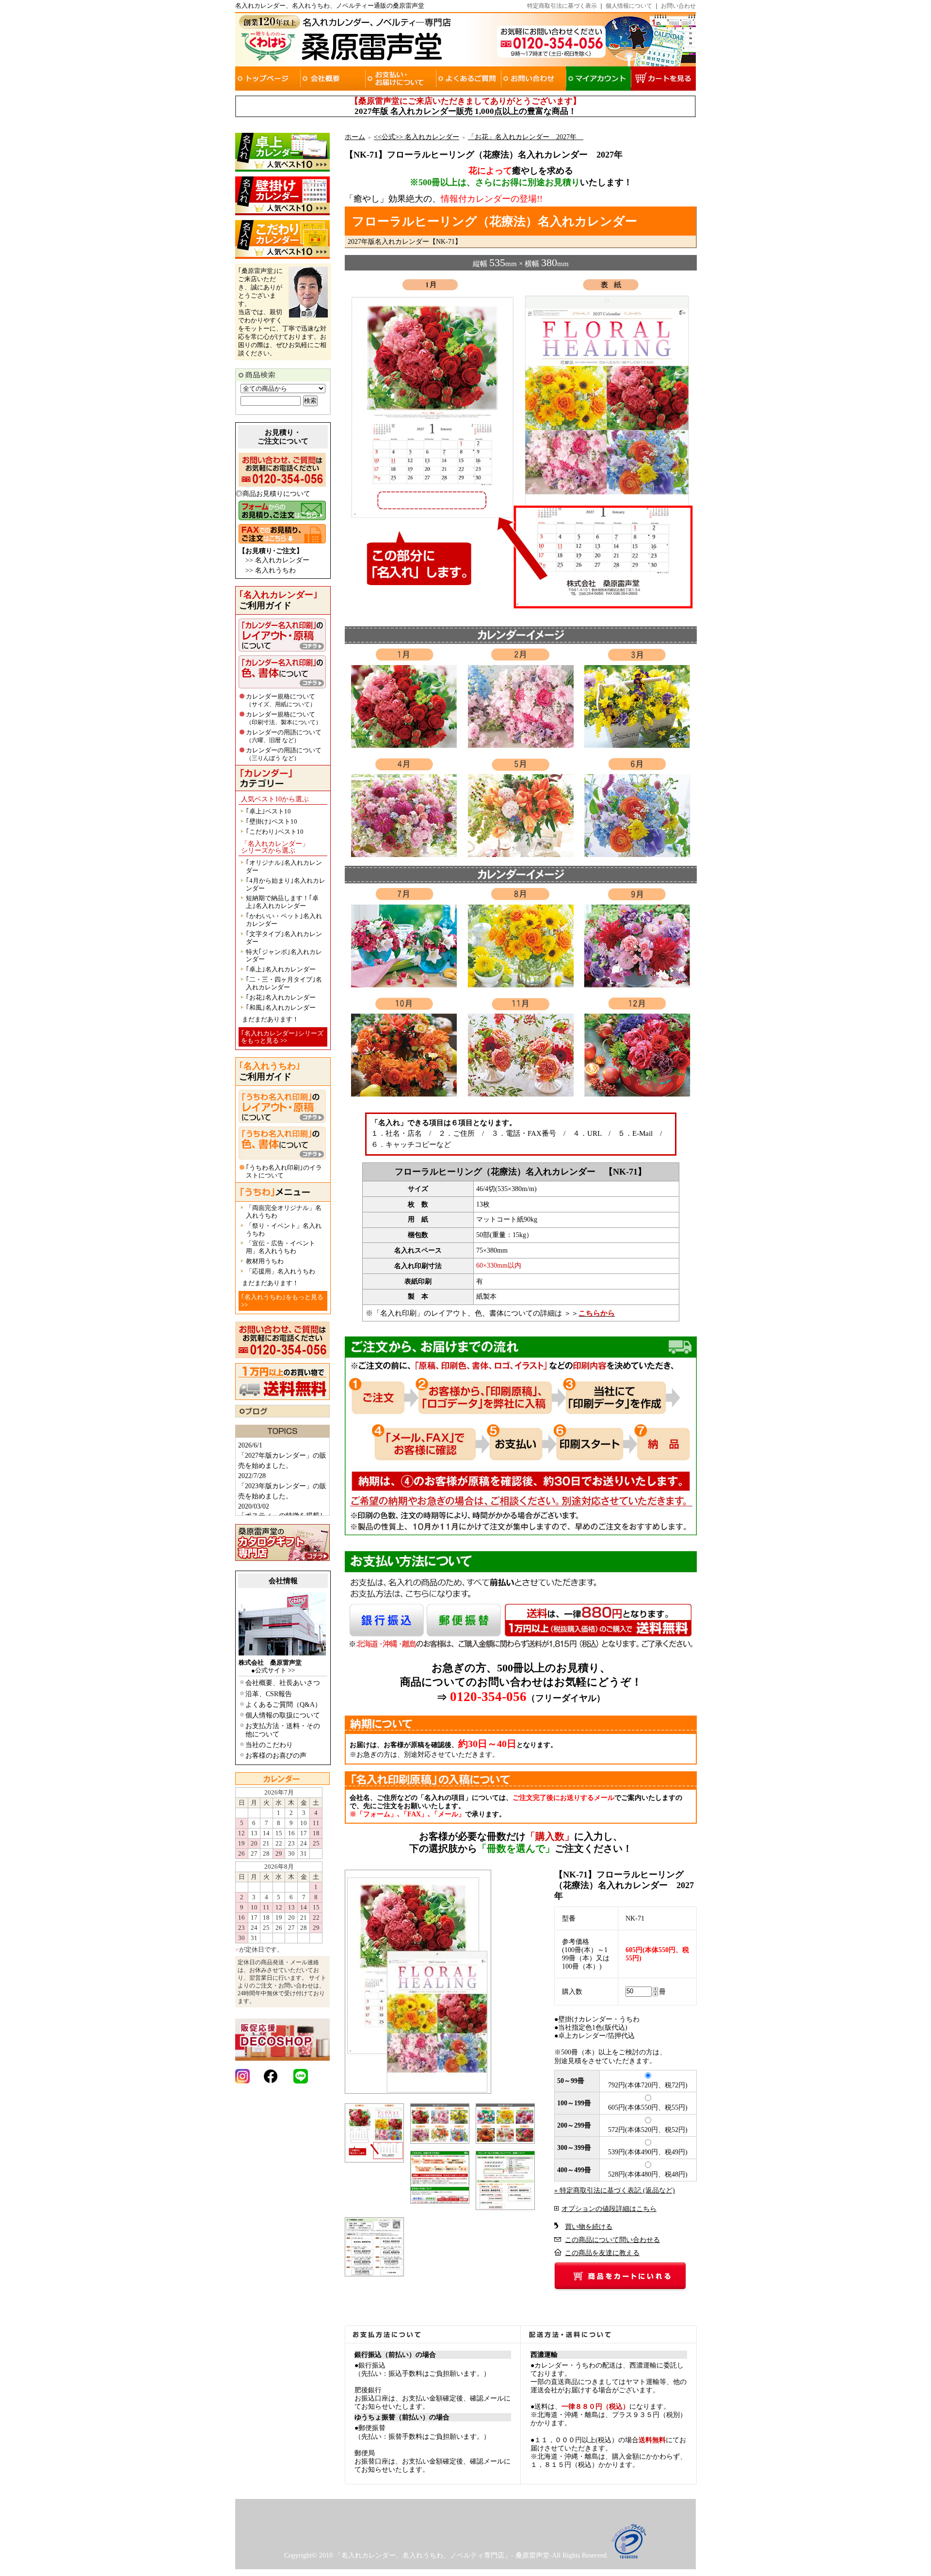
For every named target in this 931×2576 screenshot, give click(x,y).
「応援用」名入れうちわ (281, 1271)
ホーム (355, 137)
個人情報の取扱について (283, 1715)
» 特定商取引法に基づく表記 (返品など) (615, 2190)
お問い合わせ (678, 6)
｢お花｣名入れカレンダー (281, 997)
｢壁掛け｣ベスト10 (272, 821)
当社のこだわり (269, 1745)
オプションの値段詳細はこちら (609, 2209)
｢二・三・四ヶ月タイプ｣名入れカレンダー (284, 983)
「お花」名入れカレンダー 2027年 (526, 137)
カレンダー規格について (281, 700)
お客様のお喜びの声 (276, 1756)
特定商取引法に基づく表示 (562, 6)
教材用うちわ (265, 1261)
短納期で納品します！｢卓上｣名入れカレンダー (282, 902)
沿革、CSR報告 (269, 1694)
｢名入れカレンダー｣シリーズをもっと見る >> (282, 1037)
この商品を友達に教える (602, 2253)
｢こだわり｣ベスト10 (275, 832)
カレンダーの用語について (284, 736)
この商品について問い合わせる (612, 2240)
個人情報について (629, 6)
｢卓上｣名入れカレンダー (281, 969)
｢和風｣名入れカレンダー (281, 1008)
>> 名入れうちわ (271, 570)
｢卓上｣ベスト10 (268, 811)
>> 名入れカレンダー (277, 560)
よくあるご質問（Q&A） (283, 1705)
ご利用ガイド (278, 600)
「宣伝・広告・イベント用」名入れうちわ (281, 1247)
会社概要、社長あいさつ (283, 1683)
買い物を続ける (589, 2227)
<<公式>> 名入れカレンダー (417, 137)
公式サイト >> (275, 1670)
